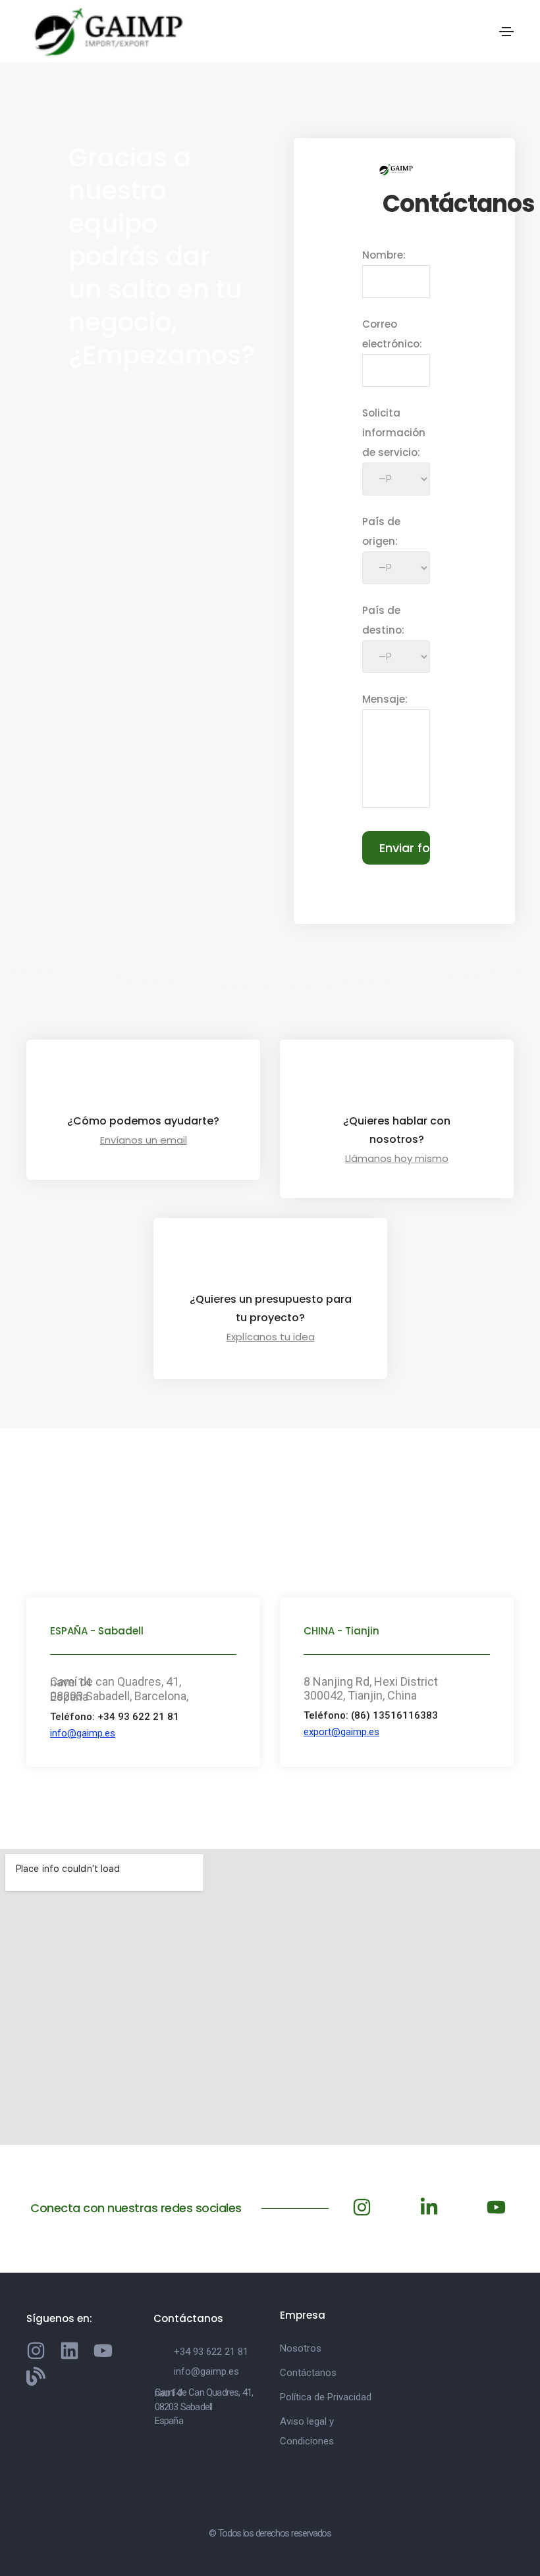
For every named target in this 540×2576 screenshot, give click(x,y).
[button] (83, 1733)
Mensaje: (385, 699)
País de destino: (383, 620)
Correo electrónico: (392, 334)
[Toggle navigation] (506, 32)
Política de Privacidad (326, 2397)
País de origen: (381, 531)
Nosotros (301, 2348)
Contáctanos (308, 2373)
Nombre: (384, 255)
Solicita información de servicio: (394, 433)
